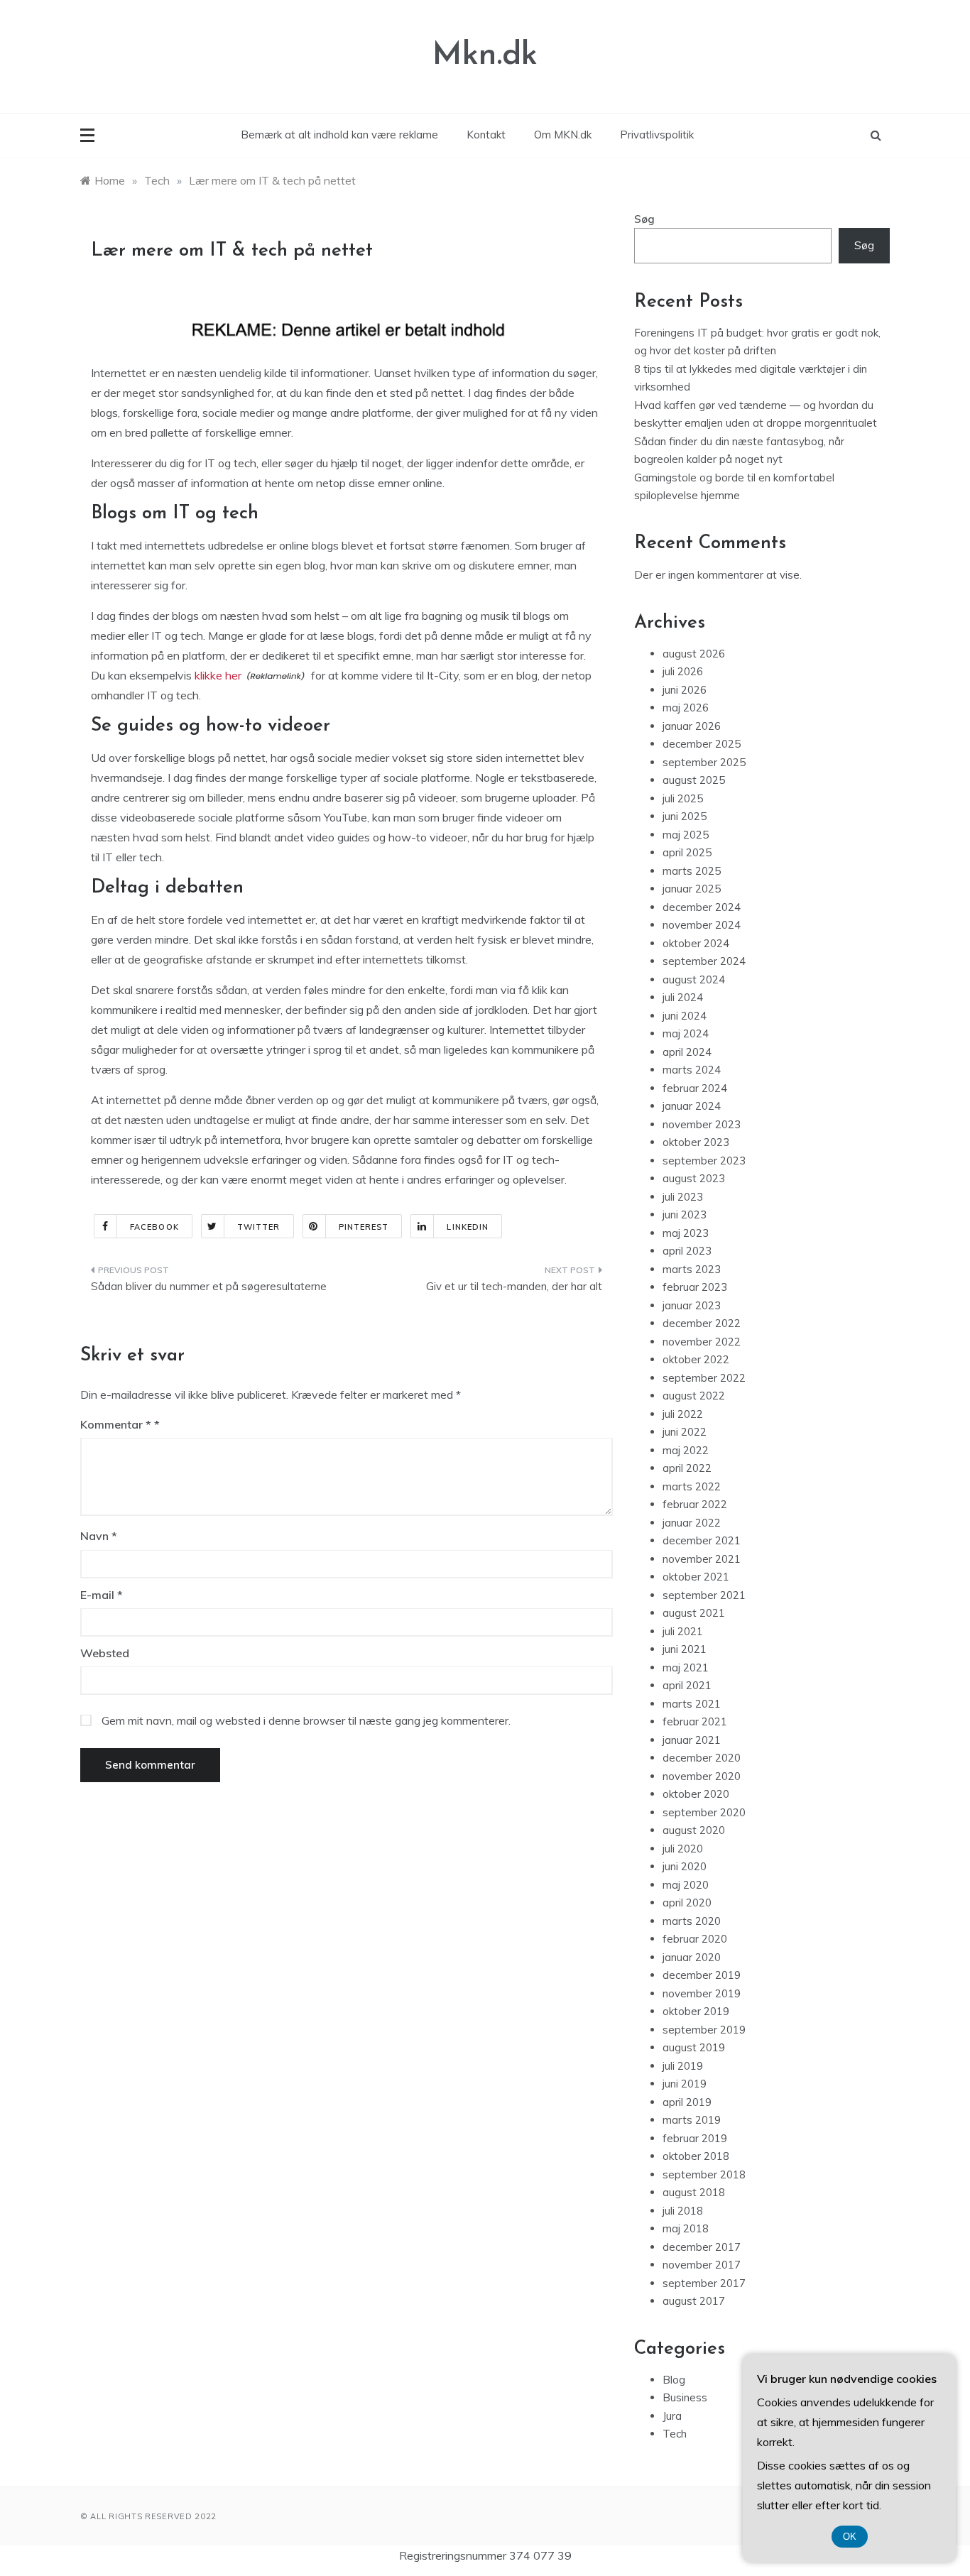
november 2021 (702, 1559)
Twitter (259, 1227)
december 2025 (702, 744)
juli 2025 (683, 798)
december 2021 (702, 1540)
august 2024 (694, 979)
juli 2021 (683, 1631)
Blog (674, 2380)
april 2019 (687, 2102)
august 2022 (694, 1396)
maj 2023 (686, 1233)
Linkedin (468, 1227)
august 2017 (694, 2301)
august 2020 (694, 1830)
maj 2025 (686, 835)
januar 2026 (692, 726)
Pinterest (364, 1227)
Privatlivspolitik (657, 135)
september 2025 (704, 762)
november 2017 (702, 2265)
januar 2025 (692, 889)
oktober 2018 (696, 2156)
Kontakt (486, 135)
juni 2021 (685, 1649)
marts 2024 (692, 1070)
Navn (99, 1536)
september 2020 (704, 1812)
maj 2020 (686, 1885)
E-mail (102, 1595)
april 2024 (687, 1052)
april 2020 (687, 1903)
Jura (672, 2416)
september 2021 (704, 1595)
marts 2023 (692, 1269)
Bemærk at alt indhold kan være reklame (339, 135)
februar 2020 (695, 1939)
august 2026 (694, 654)
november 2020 (702, 1776)
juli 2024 (683, 997)
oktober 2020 (696, 1794)
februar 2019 (695, 2138)
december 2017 (702, 2247)
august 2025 (694, 780)
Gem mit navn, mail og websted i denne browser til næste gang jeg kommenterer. (306, 1720)
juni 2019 (685, 2084)
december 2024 (702, 907)
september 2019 (704, 2030)
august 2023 (694, 1178)
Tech (675, 2434)
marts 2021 (692, 1704)
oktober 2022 (696, 1359)
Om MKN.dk (563, 135)
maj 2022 (686, 1450)
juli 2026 (683, 671)
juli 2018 (683, 2211)
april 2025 (687, 852)
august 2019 (694, 2047)
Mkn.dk (485, 56)
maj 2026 (686, 708)
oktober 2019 (696, 2011)
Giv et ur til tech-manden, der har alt (514, 1286)
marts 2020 (692, 1921)
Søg (644, 219)
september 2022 (704, 1378)
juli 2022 (683, 1414)
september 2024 (704, 961)
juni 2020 (685, 1866)
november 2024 (702, 925)
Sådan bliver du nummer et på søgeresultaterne (209, 1286)
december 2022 (702, 1323)
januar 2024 (692, 1106)
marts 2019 (692, 2120)
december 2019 (702, 1975)
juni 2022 (685, 1432)
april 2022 (687, 1468)
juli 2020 (683, 1849)
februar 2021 (695, 1721)
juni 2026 (685, 690)
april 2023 (687, 1251)
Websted (105, 1653)
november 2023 (702, 1124)
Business (685, 2397)
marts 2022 (692, 1486)
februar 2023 (695, 1287)
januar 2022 (692, 1523)
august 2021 (694, 1613)
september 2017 (704, 2283)
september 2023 (704, 1161)
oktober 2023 (696, 1142)
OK (850, 2537)
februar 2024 (695, 1088)
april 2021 (687, 1685)
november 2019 (702, 1993)
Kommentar (116, 1424)
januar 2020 (692, 1957)
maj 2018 (686, 2228)
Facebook (154, 1227)
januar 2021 (692, 1740)
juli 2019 (683, 2066)
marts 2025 (692, 871)
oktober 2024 (696, 943)
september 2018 (704, 2174)
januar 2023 (692, 1305)
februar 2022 (695, 1504)
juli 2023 (683, 1197)
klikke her (218, 675)
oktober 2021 (696, 1577)
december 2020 (702, 1758)
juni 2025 (685, 816)
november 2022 (702, 1342)
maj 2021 (686, 1668)
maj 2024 (686, 1033)
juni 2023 (685, 1215)
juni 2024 (685, 1016)
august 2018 (694, 2192)
